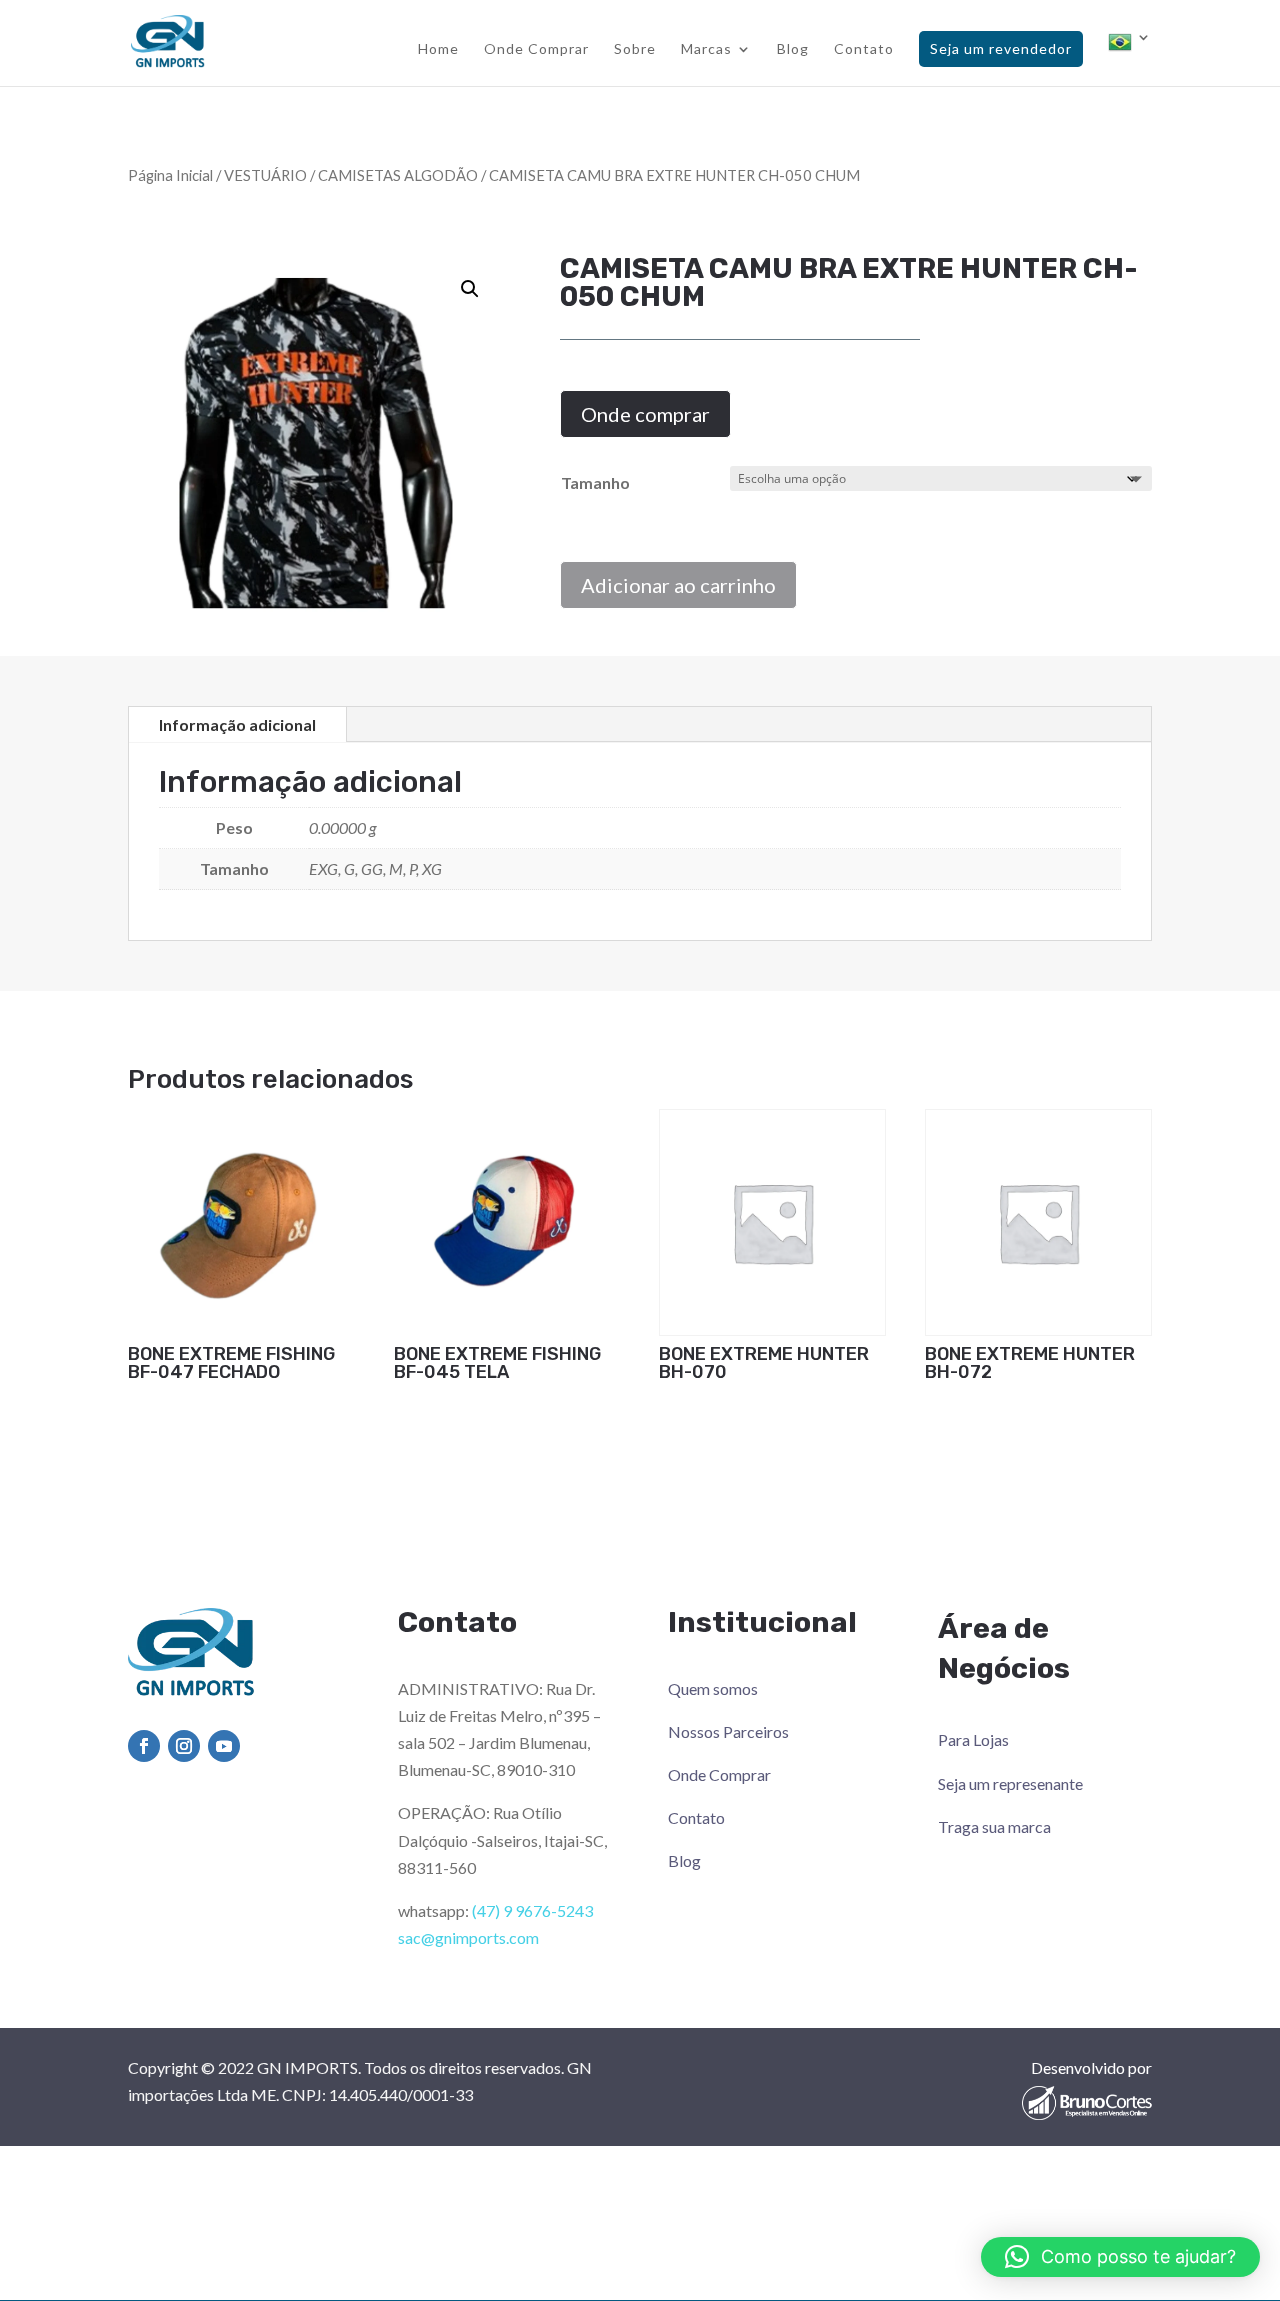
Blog (793, 49)
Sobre (635, 49)
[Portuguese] (1130, 58)
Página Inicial (170, 175)
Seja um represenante (1010, 1783)
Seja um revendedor (1001, 48)
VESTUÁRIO (265, 175)
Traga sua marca (994, 1826)
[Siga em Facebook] (144, 1746)
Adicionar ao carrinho (678, 585)
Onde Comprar (536, 49)
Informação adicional (237, 724)
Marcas (706, 49)
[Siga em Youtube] (224, 1746)
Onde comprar (645, 414)
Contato (864, 49)
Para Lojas (973, 1739)
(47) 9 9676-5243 (532, 1910)
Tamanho (595, 482)
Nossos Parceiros (728, 1731)
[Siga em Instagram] (184, 1746)
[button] (470, 289)
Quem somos (713, 1688)
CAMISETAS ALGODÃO (398, 175)
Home (438, 49)
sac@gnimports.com (468, 1937)
